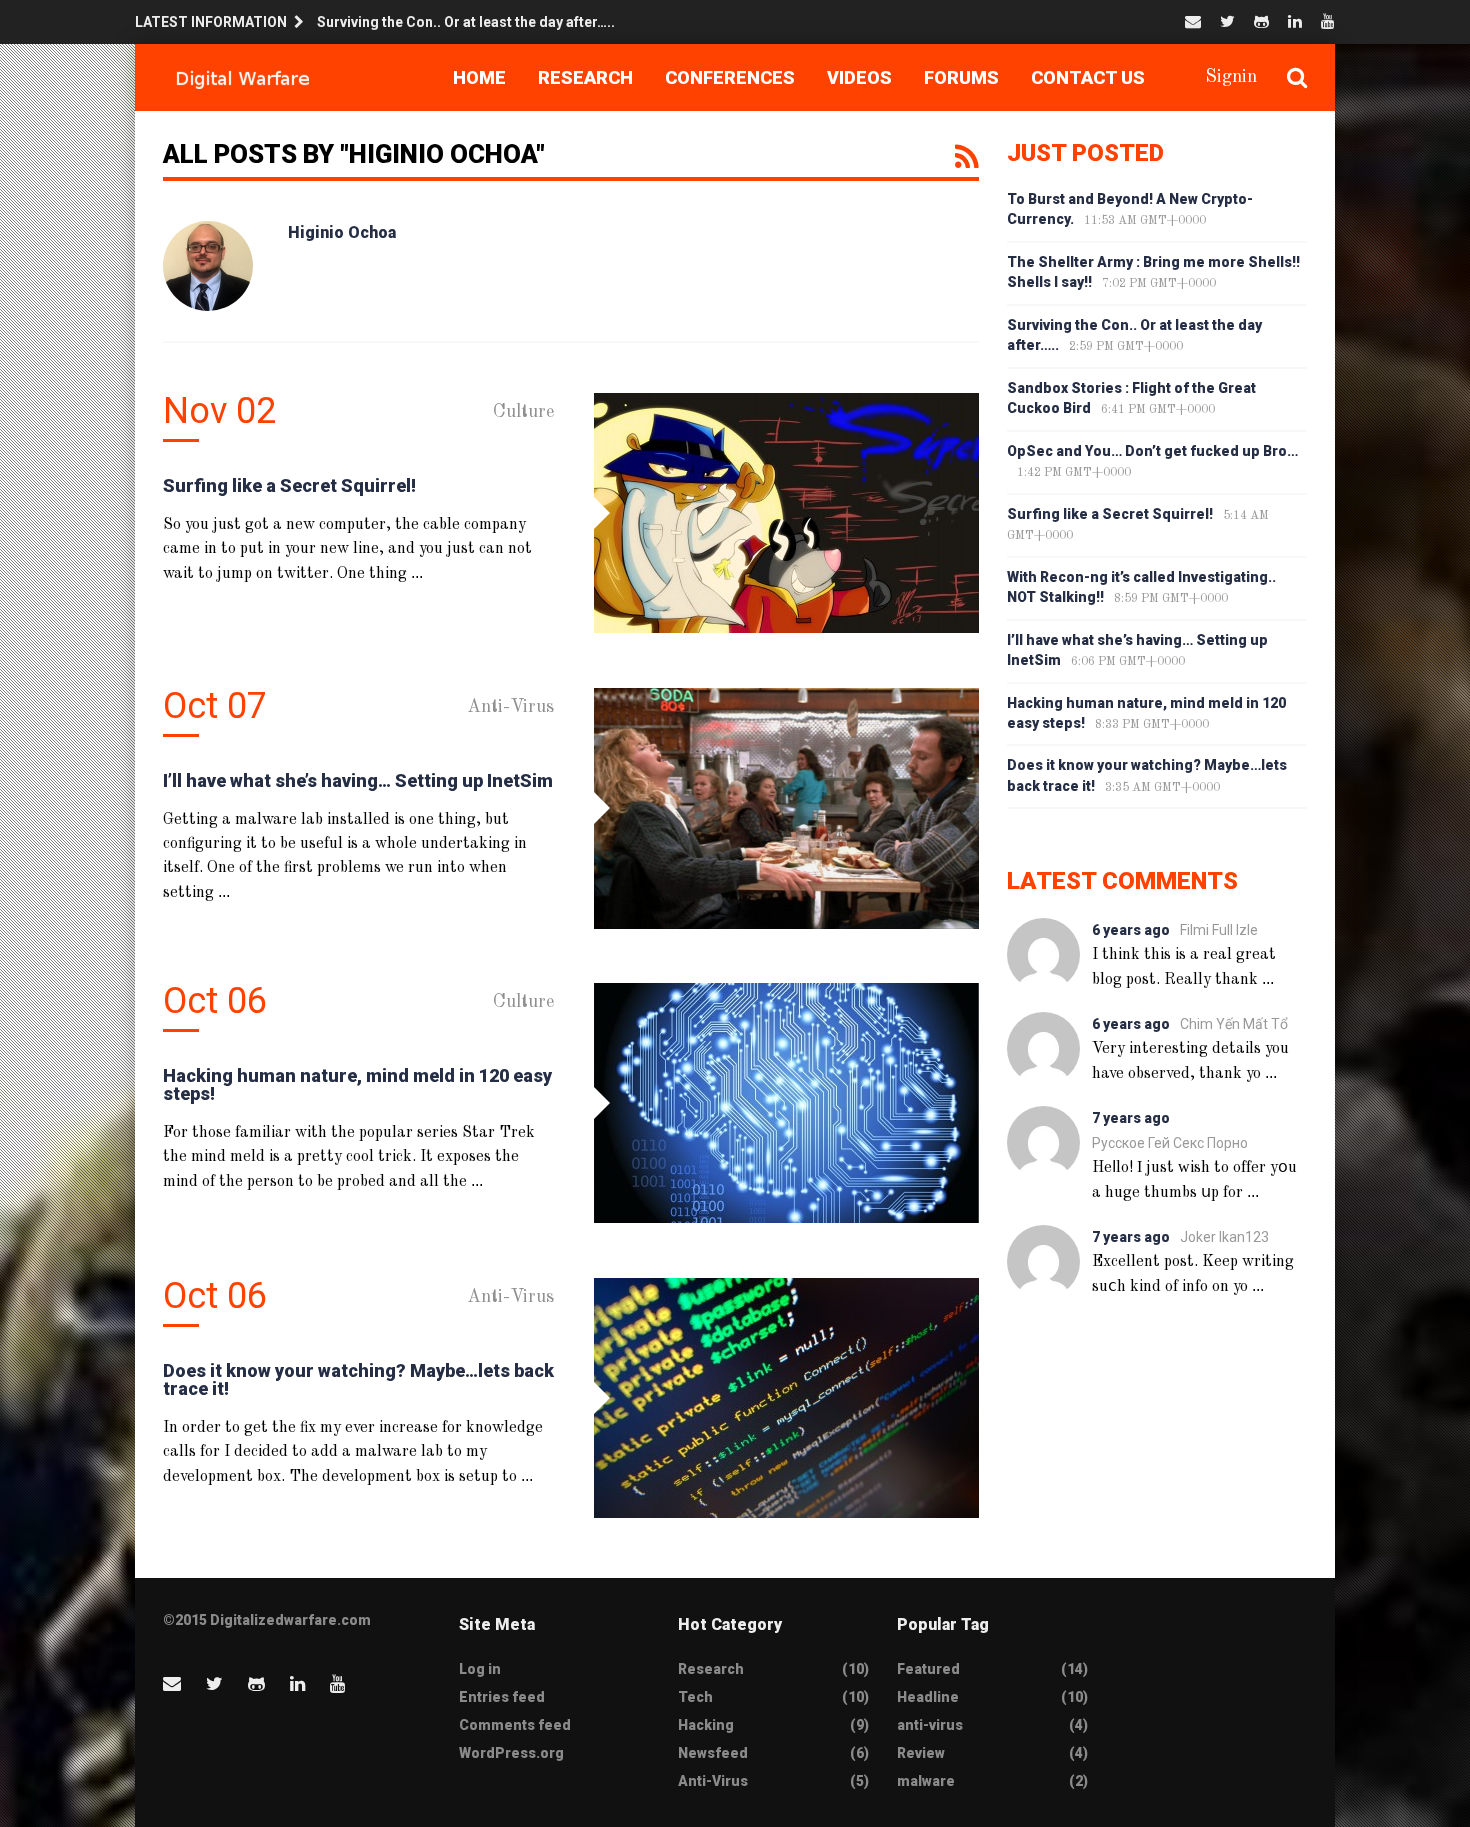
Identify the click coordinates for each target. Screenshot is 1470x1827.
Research (585, 77)
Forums (961, 77)
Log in (480, 1669)
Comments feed (515, 1725)
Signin (1231, 77)
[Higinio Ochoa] (208, 266)
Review (921, 1753)
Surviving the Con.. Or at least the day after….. (466, 22)
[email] (1193, 21)
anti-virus (930, 1725)
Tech (695, 1697)
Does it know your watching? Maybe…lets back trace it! (358, 1379)
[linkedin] (1295, 21)
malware (926, 1781)
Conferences (730, 77)
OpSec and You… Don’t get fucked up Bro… (1152, 451)
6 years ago (1131, 930)
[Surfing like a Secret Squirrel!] (786, 513)
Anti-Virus (510, 707)
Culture (523, 412)
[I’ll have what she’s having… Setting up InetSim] (786, 808)
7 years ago (1131, 1118)
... (417, 572)
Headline (928, 1697)
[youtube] (1328, 21)
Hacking (706, 1725)
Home (479, 77)
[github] (1261, 21)
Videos (859, 77)
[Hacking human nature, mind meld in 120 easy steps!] (786, 1103)
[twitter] (1227, 21)
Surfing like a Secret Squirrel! (289, 485)
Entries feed (502, 1697)
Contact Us (1088, 77)
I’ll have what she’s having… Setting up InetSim (358, 780)
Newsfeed (713, 1753)
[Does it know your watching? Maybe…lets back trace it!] (786, 1398)
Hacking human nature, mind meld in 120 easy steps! (357, 1084)
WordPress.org (511, 1753)
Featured (928, 1669)
